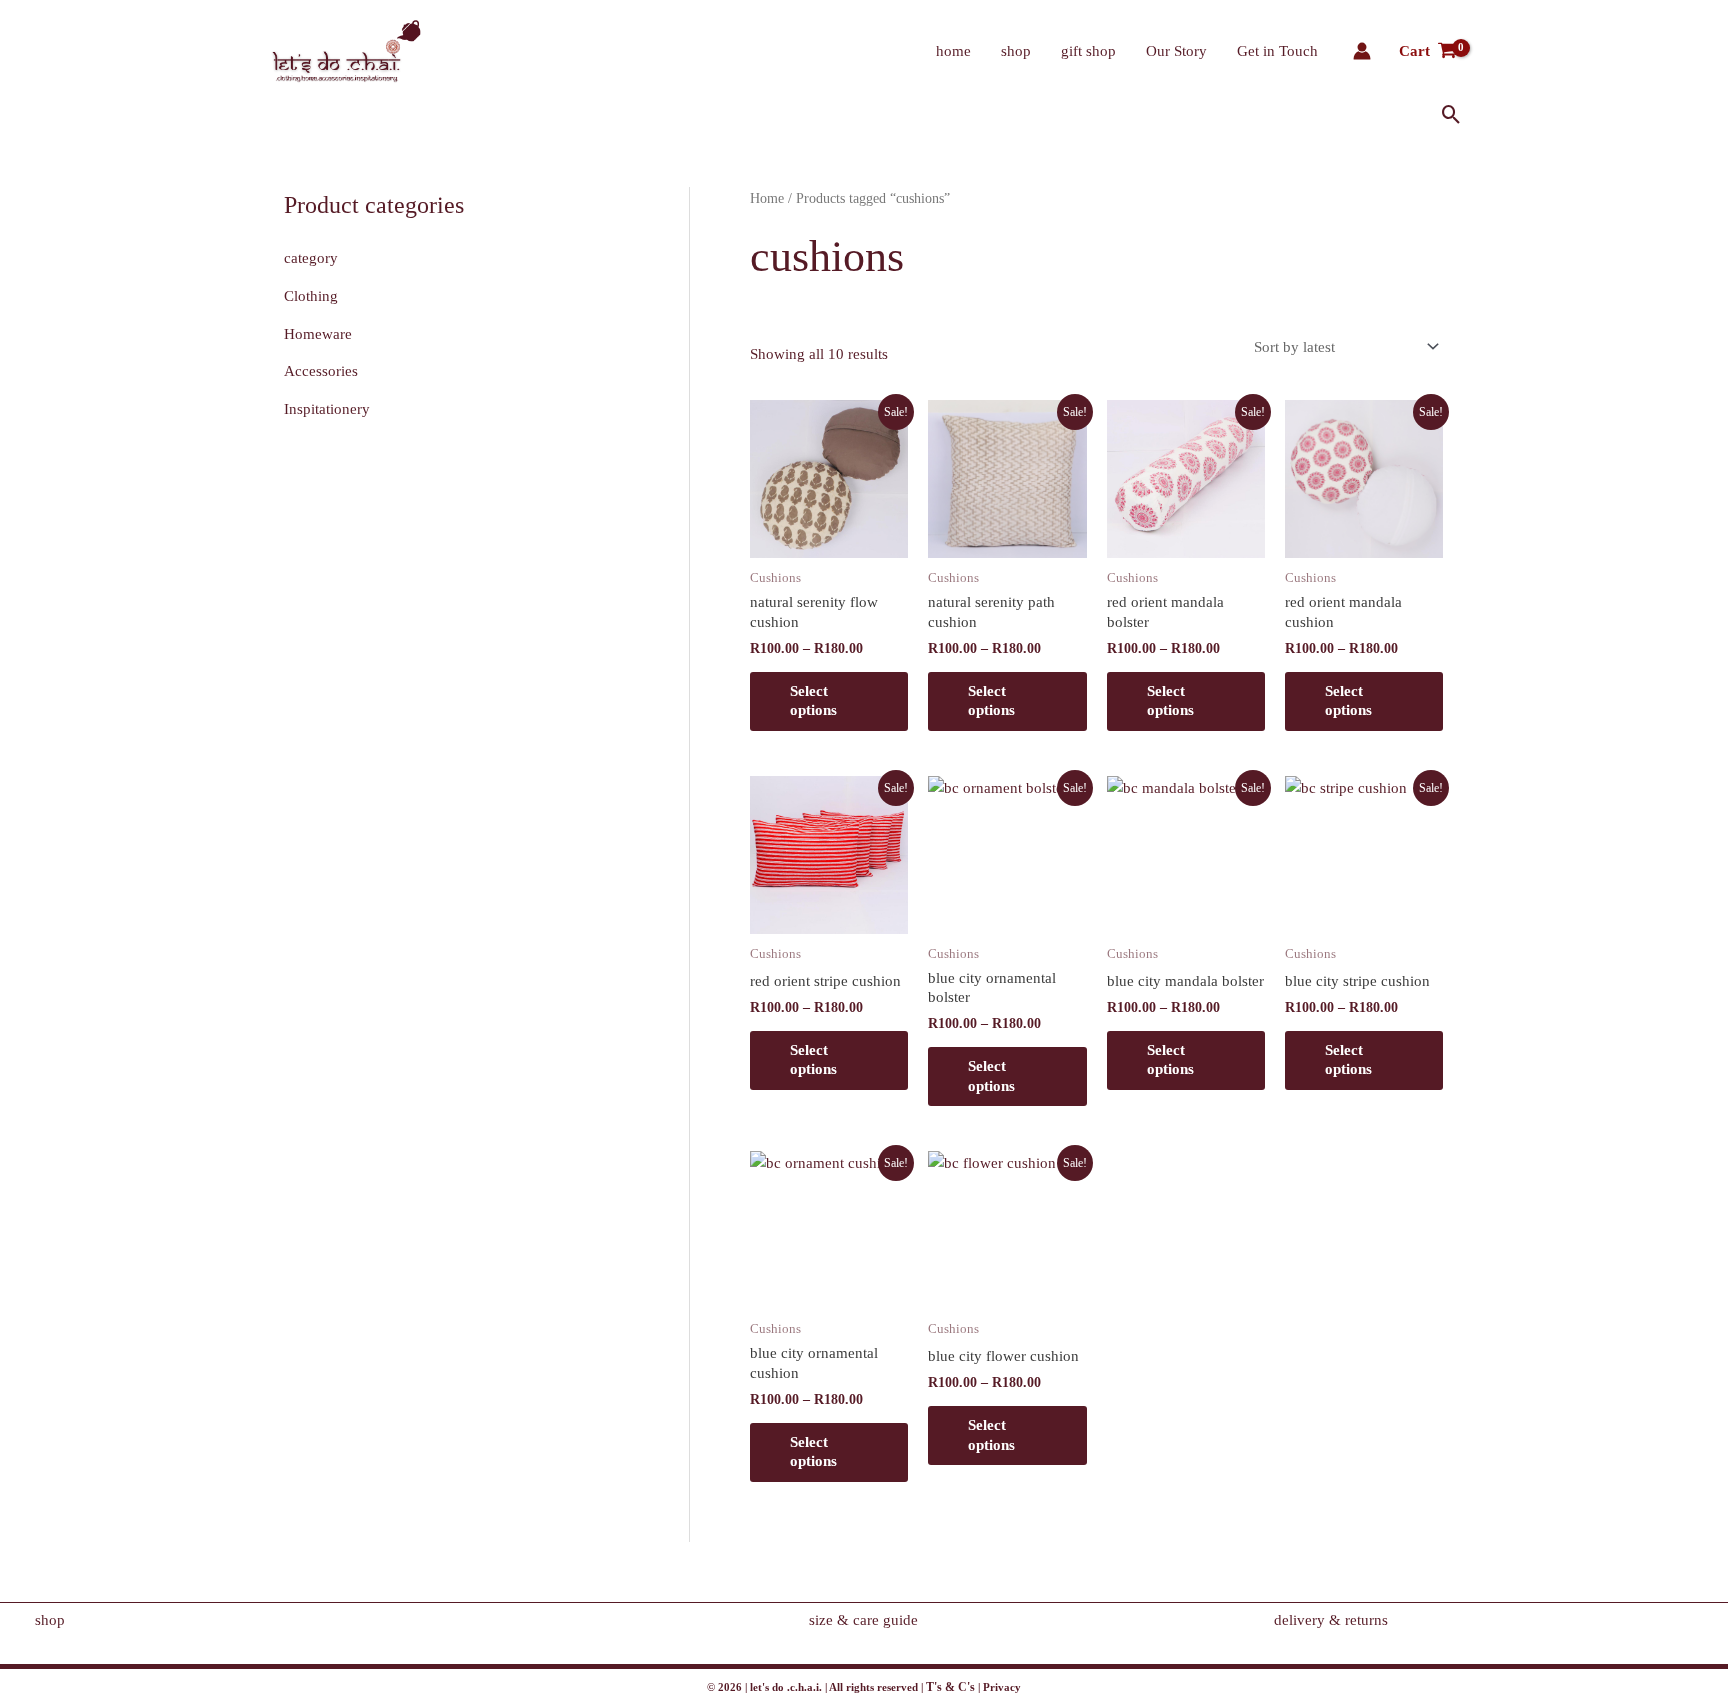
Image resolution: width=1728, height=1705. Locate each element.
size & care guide (863, 1620)
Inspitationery (327, 409)
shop (1016, 51)
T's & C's (950, 1687)
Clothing (311, 296)
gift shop (1088, 51)
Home (767, 198)
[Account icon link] (1362, 51)
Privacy (1002, 1687)
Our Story (1176, 51)
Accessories (321, 371)
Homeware (318, 334)
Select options (813, 701)
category (311, 258)
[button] (1451, 114)
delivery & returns (1331, 1620)
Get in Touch (1277, 51)
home (953, 51)
